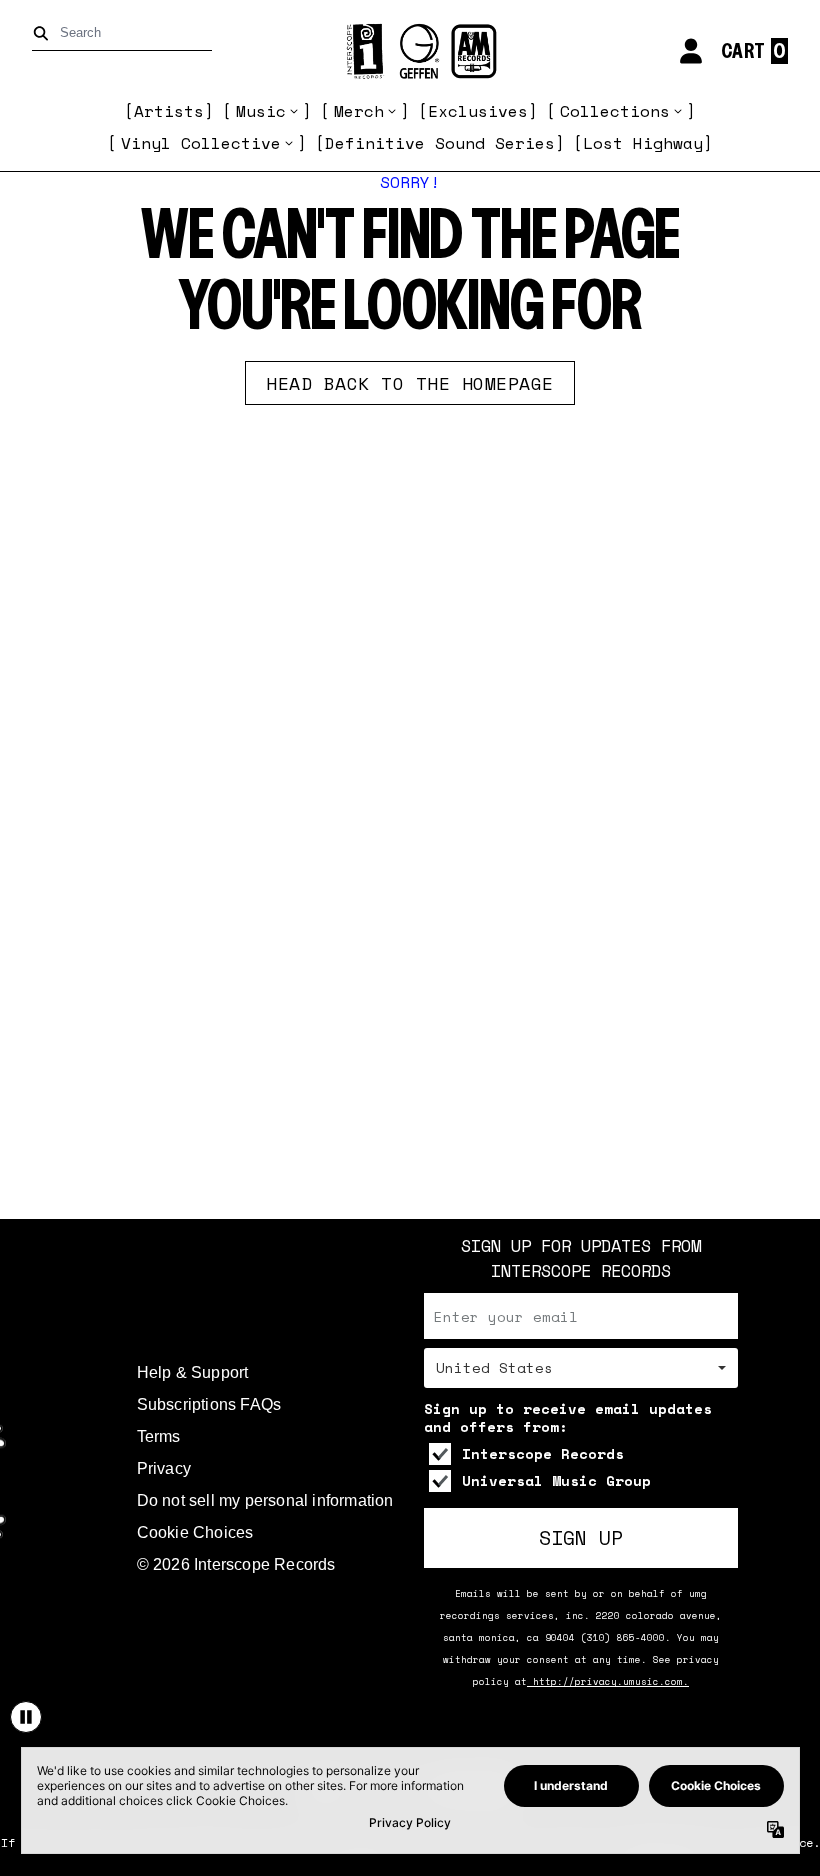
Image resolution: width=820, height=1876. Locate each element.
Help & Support (193, 1372)
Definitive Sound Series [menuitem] (440, 143)
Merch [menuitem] (359, 111)
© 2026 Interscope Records (236, 1564)
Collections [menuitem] (615, 111)
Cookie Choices (195, 1532)
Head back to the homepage (410, 383)
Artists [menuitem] (169, 111)
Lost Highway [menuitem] (643, 143)
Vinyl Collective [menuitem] (201, 143)
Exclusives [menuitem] (478, 111)
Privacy (164, 1468)
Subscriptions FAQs (209, 1404)
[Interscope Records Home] (410, 51)
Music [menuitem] (261, 111)
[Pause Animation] (26, 1717)
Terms (159, 1436)
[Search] (44, 33)
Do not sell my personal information (265, 1500)
